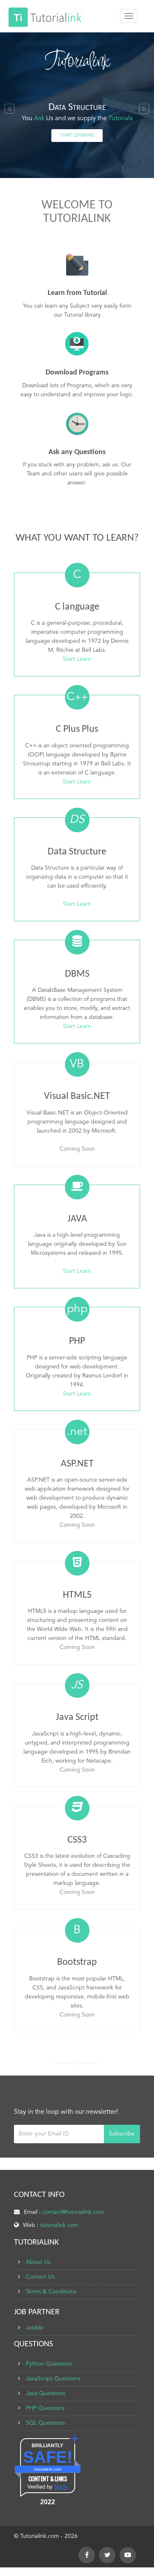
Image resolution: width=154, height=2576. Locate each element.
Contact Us (40, 2277)
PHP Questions (45, 2408)
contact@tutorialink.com (73, 2212)
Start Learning (77, 135)
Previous (10, 111)
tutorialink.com (59, 2225)
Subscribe (122, 2134)
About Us (38, 2262)
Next (144, 111)
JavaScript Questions (53, 2379)
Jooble (35, 2328)
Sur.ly (61, 2487)
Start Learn (77, 659)
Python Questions (49, 2364)
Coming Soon (77, 1149)
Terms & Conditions (51, 2292)
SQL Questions (45, 2423)
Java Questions (46, 2393)
